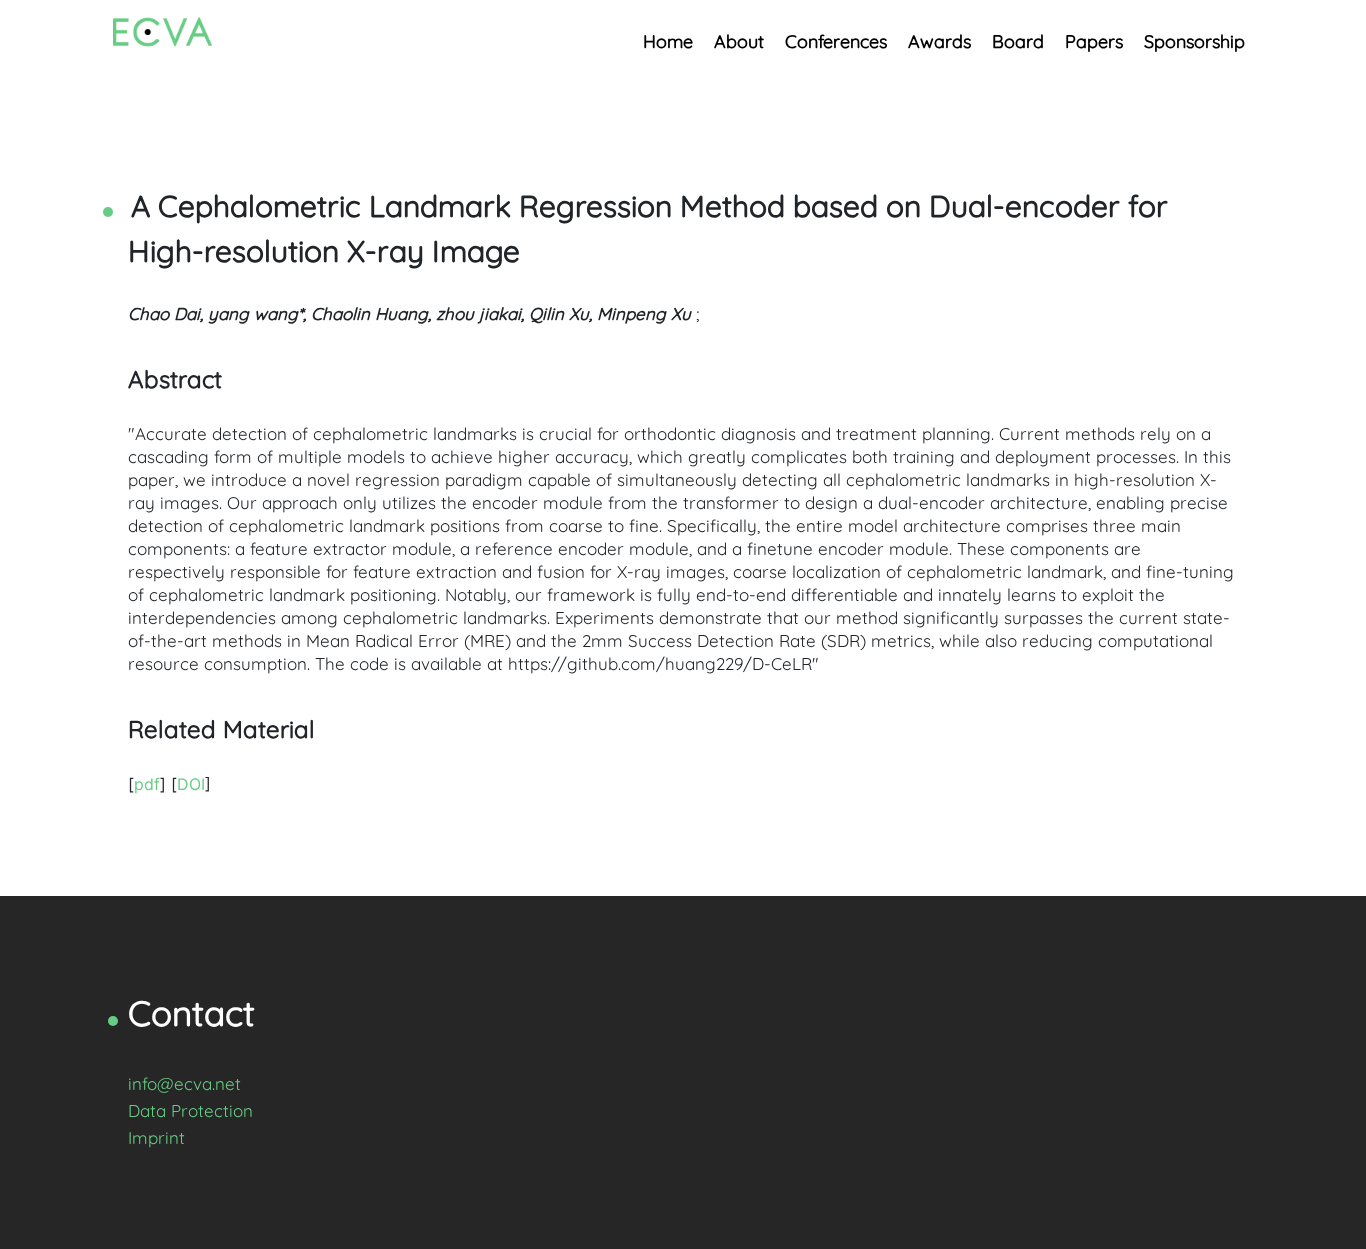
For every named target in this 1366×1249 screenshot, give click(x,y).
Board (1018, 41)
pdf (147, 784)
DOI (191, 784)
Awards (939, 41)
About (739, 41)
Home (668, 41)
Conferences (836, 41)
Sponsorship (1194, 41)
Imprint (156, 1137)
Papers (1094, 41)
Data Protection (190, 1110)
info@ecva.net (184, 1083)
